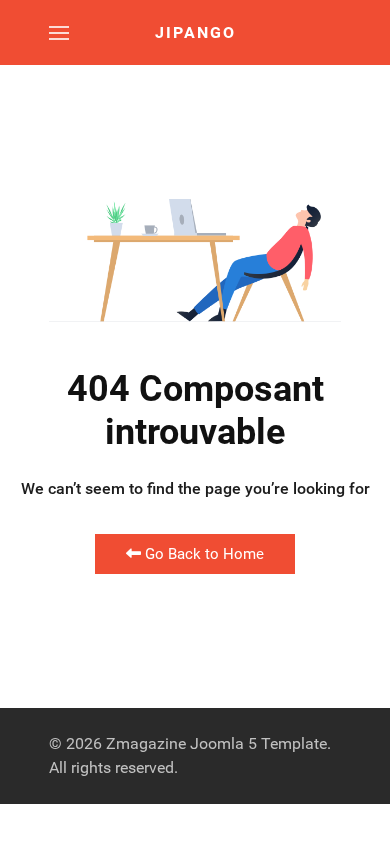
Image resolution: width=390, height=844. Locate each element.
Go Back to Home (202, 554)
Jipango (195, 32)
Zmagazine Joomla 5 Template (216, 743)
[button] (59, 32)
